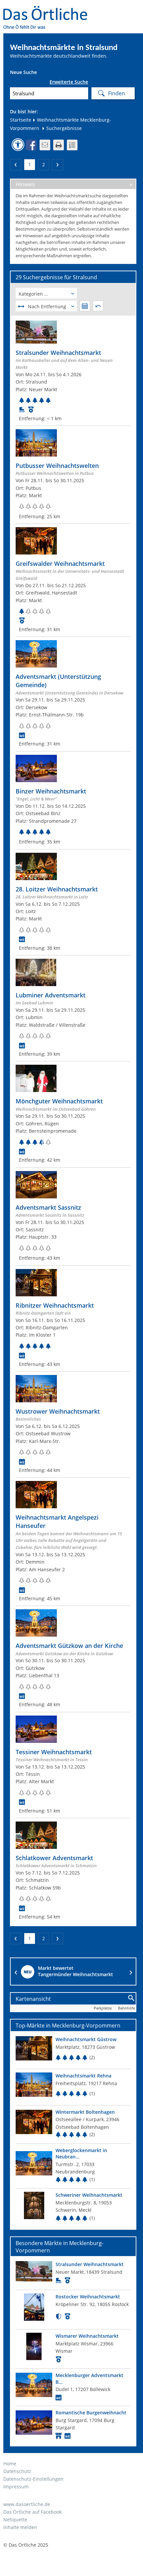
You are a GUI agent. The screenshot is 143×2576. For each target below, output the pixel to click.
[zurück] (16, 165)
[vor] (58, 165)
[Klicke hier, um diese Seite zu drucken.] (59, 145)
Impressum (16, 2487)
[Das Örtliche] (48, 10)
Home (10, 2464)
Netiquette (15, 2520)
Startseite (21, 120)
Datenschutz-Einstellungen (33, 2479)
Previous (16, 1971)
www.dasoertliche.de (27, 2504)
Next (131, 1971)
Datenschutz (17, 2471)
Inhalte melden (20, 2527)
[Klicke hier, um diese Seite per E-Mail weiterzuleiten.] (45, 145)
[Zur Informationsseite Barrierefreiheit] (18, 145)
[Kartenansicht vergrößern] (132, 1998)
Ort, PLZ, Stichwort (12, 83)
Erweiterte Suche (69, 82)
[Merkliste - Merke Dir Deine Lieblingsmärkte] (72, 145)
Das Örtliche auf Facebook (32, 2512)
